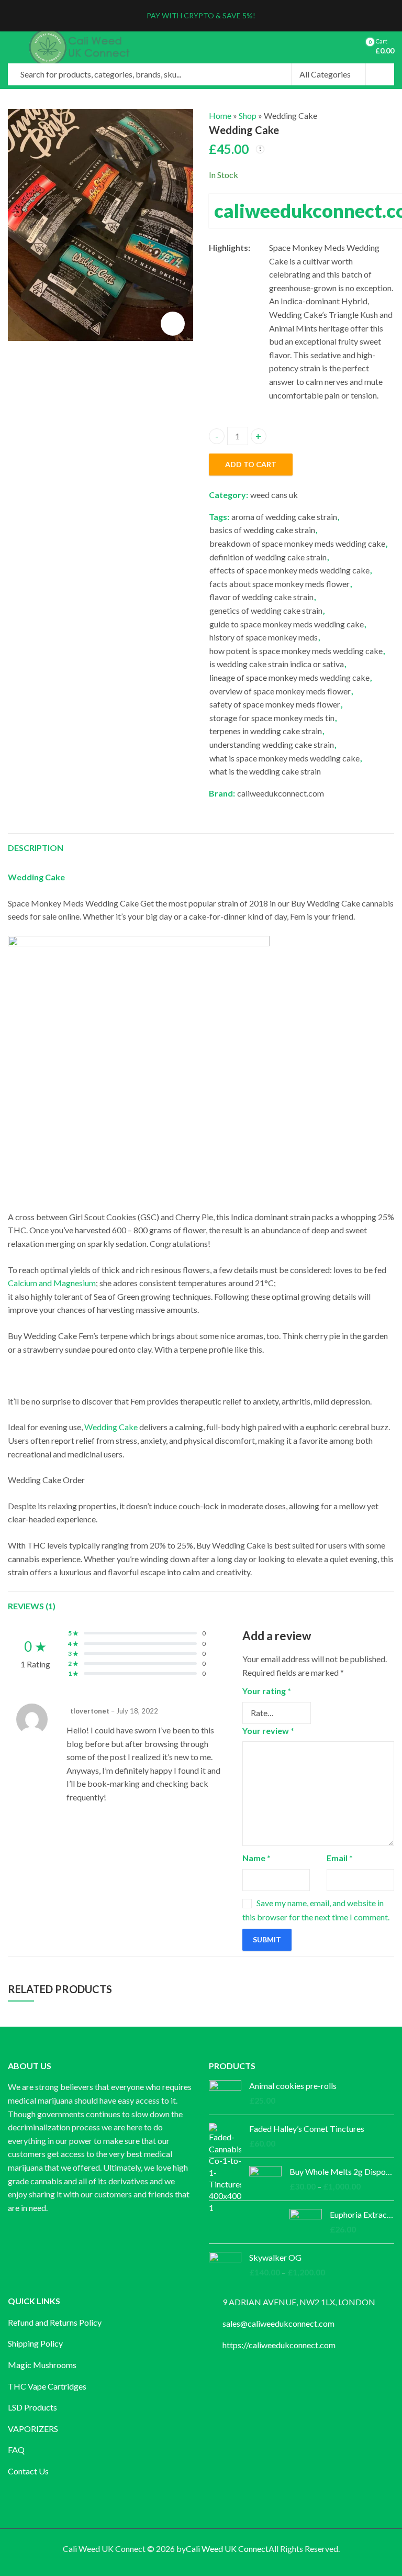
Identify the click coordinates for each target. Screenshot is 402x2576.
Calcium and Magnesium (52, 1283)
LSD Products (32, 2407)
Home (220, 115)
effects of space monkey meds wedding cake (289, 570)
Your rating (267, 1691)
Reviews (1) (32, 1606)
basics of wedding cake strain (262, 530)
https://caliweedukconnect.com (279, 2345)
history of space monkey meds (264, 637)
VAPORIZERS (33, 2429)
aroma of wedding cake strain (284, 517)
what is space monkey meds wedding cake (284, 758)
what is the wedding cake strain (265, 771)
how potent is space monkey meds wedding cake (296, 651)
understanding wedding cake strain (272, 744)
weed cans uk (274, 495)
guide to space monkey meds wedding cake (287, 624)
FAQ (16, 2450)
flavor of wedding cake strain (261, 597)
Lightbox (173, 324)
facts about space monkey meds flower (280, 584)
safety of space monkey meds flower (275, 704)
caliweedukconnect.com (281, 793)
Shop (248, 115)
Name (256, 1858)
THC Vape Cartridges (47, 2386)
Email (340, 1858)
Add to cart (251, 464)
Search (380, 74)
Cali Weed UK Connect (227, 2549)
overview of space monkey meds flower (280, 691)
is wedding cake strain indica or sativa (277, 664)
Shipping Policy (35, 2343)
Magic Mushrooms (42, 2365)
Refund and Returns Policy (55, 2322)
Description (36, 848)
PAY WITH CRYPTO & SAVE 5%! (201, 15)
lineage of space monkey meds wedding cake (289, 677)
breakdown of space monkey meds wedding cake (297, 543)
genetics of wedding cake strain (266, 610)
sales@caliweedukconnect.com (278, 2323)
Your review (268, 1731)
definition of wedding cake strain (268, 557)
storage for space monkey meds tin (272, 718)
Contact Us (28, 2471)
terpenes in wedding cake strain (266, 731)
